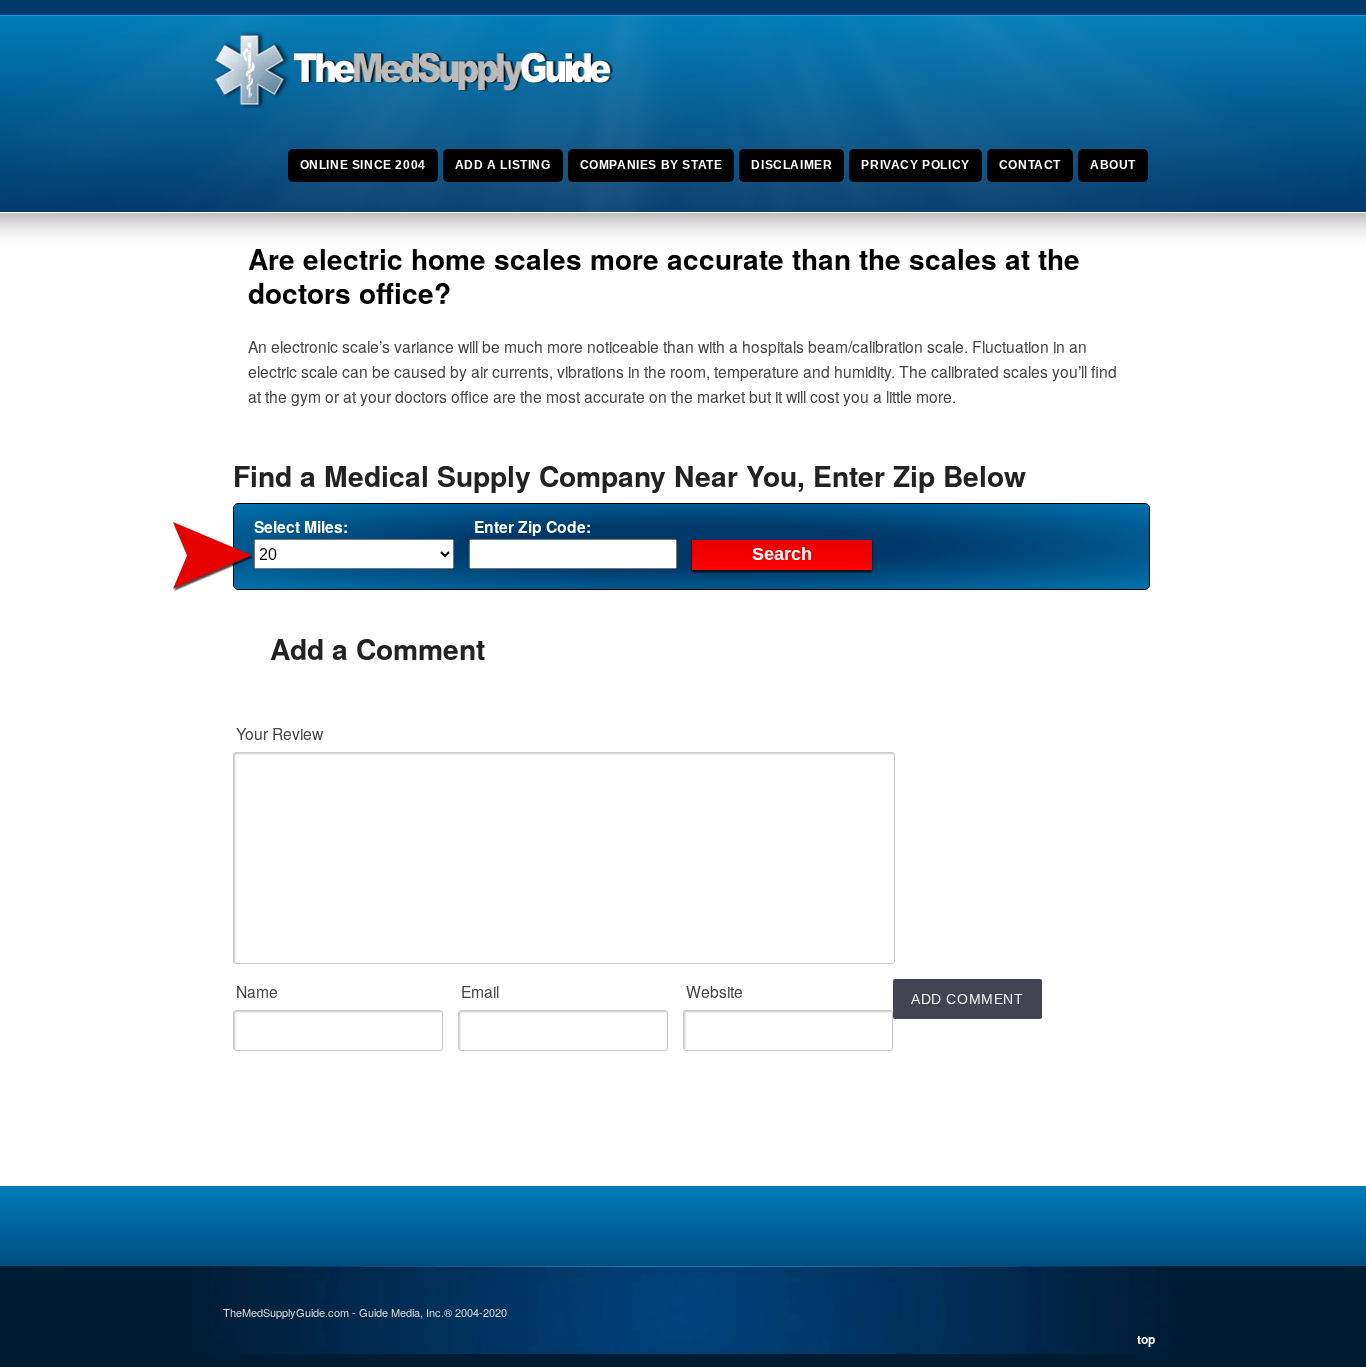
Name (257, 991)
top (1146, 1339)
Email (480, 991)
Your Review (279, 733)
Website (714, 991)
